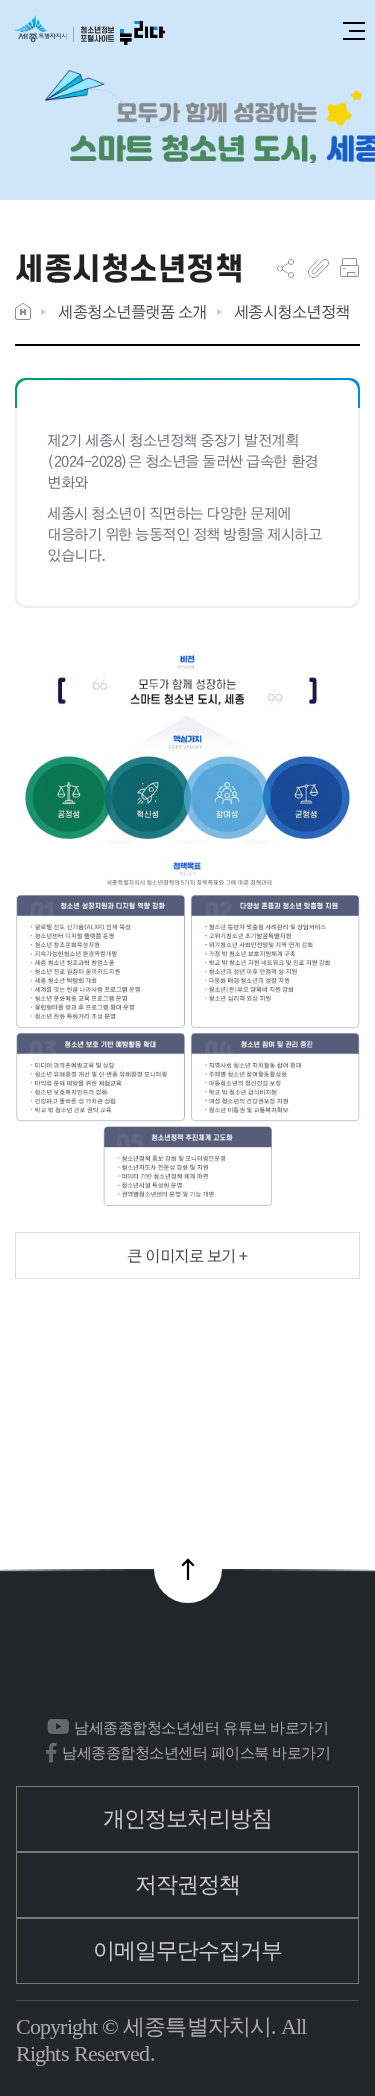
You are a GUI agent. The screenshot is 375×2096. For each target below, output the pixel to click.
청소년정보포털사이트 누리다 (90, 31)
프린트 (349, 268)
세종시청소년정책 (292, 311)
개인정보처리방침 (187, 1818)
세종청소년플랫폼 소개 (132, 311)
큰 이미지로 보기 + (187, 1255)
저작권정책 (188, 1884)
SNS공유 (285, 268)
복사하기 (318, 268)
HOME (23, 311)
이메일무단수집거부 (188, 1950)
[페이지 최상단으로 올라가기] (188, 1569)
